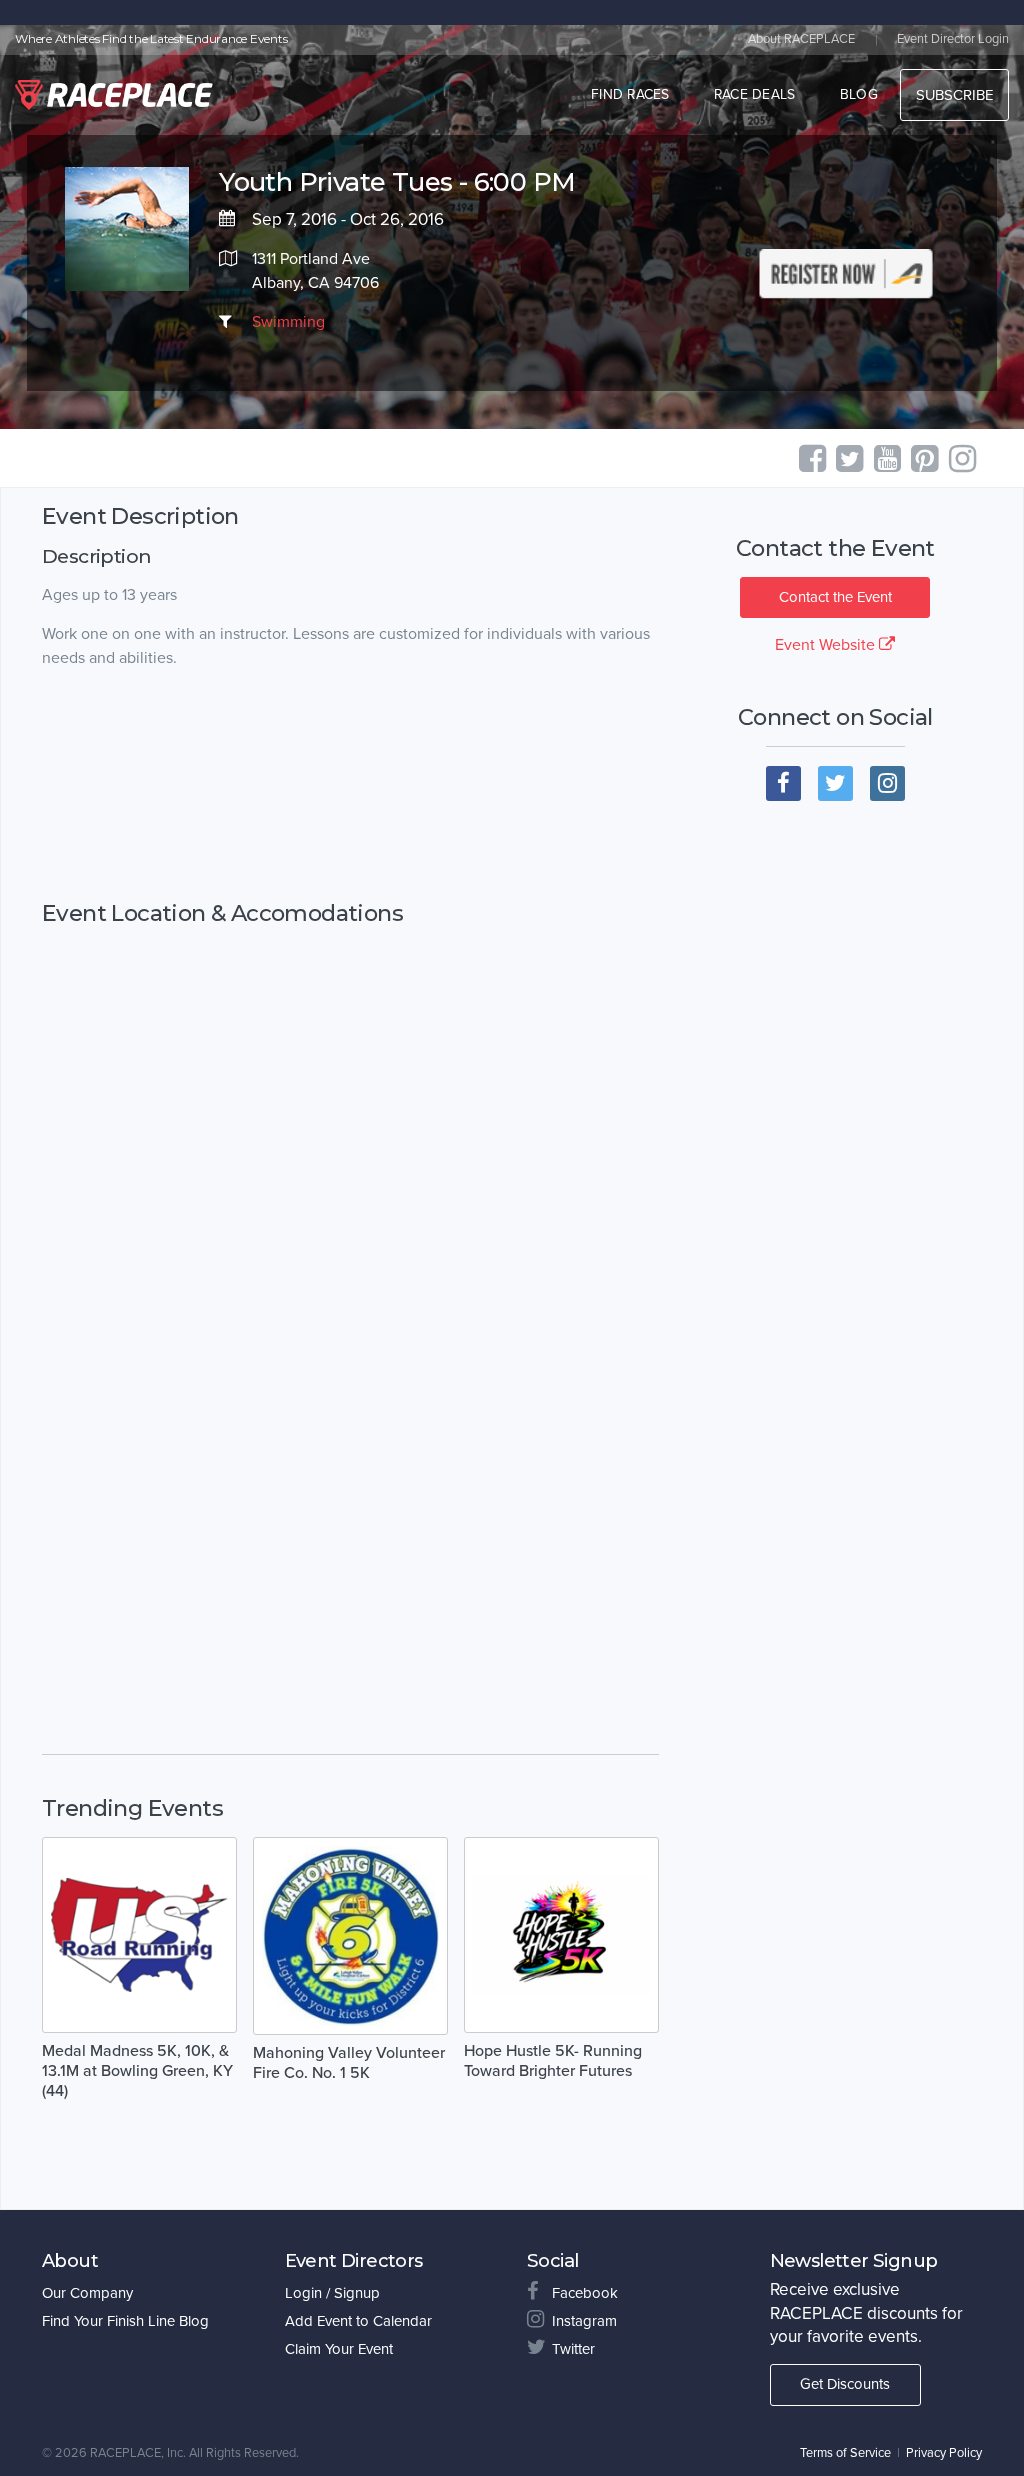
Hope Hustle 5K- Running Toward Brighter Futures (553, 2061)
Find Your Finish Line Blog (125, 2321)
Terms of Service (845, 2453)
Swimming (288, 322)
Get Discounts (845, 2384)
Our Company (87, 2293)
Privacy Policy (944, 2453)
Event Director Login (953, 39)
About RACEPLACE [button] (801, 39)
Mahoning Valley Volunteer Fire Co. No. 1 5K (349, 2063)
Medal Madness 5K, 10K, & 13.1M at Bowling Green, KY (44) (137, 2071)
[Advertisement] (350, 785)
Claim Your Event (339, 2349)
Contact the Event (835, 597)
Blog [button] (859, 94)
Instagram (584, 2321)
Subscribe (954, 95)
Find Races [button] (630, 94)
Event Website (827, 645)
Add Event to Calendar (358, 2321)
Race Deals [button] (755, 94)
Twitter (573, 2349)
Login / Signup (332, 2293)
